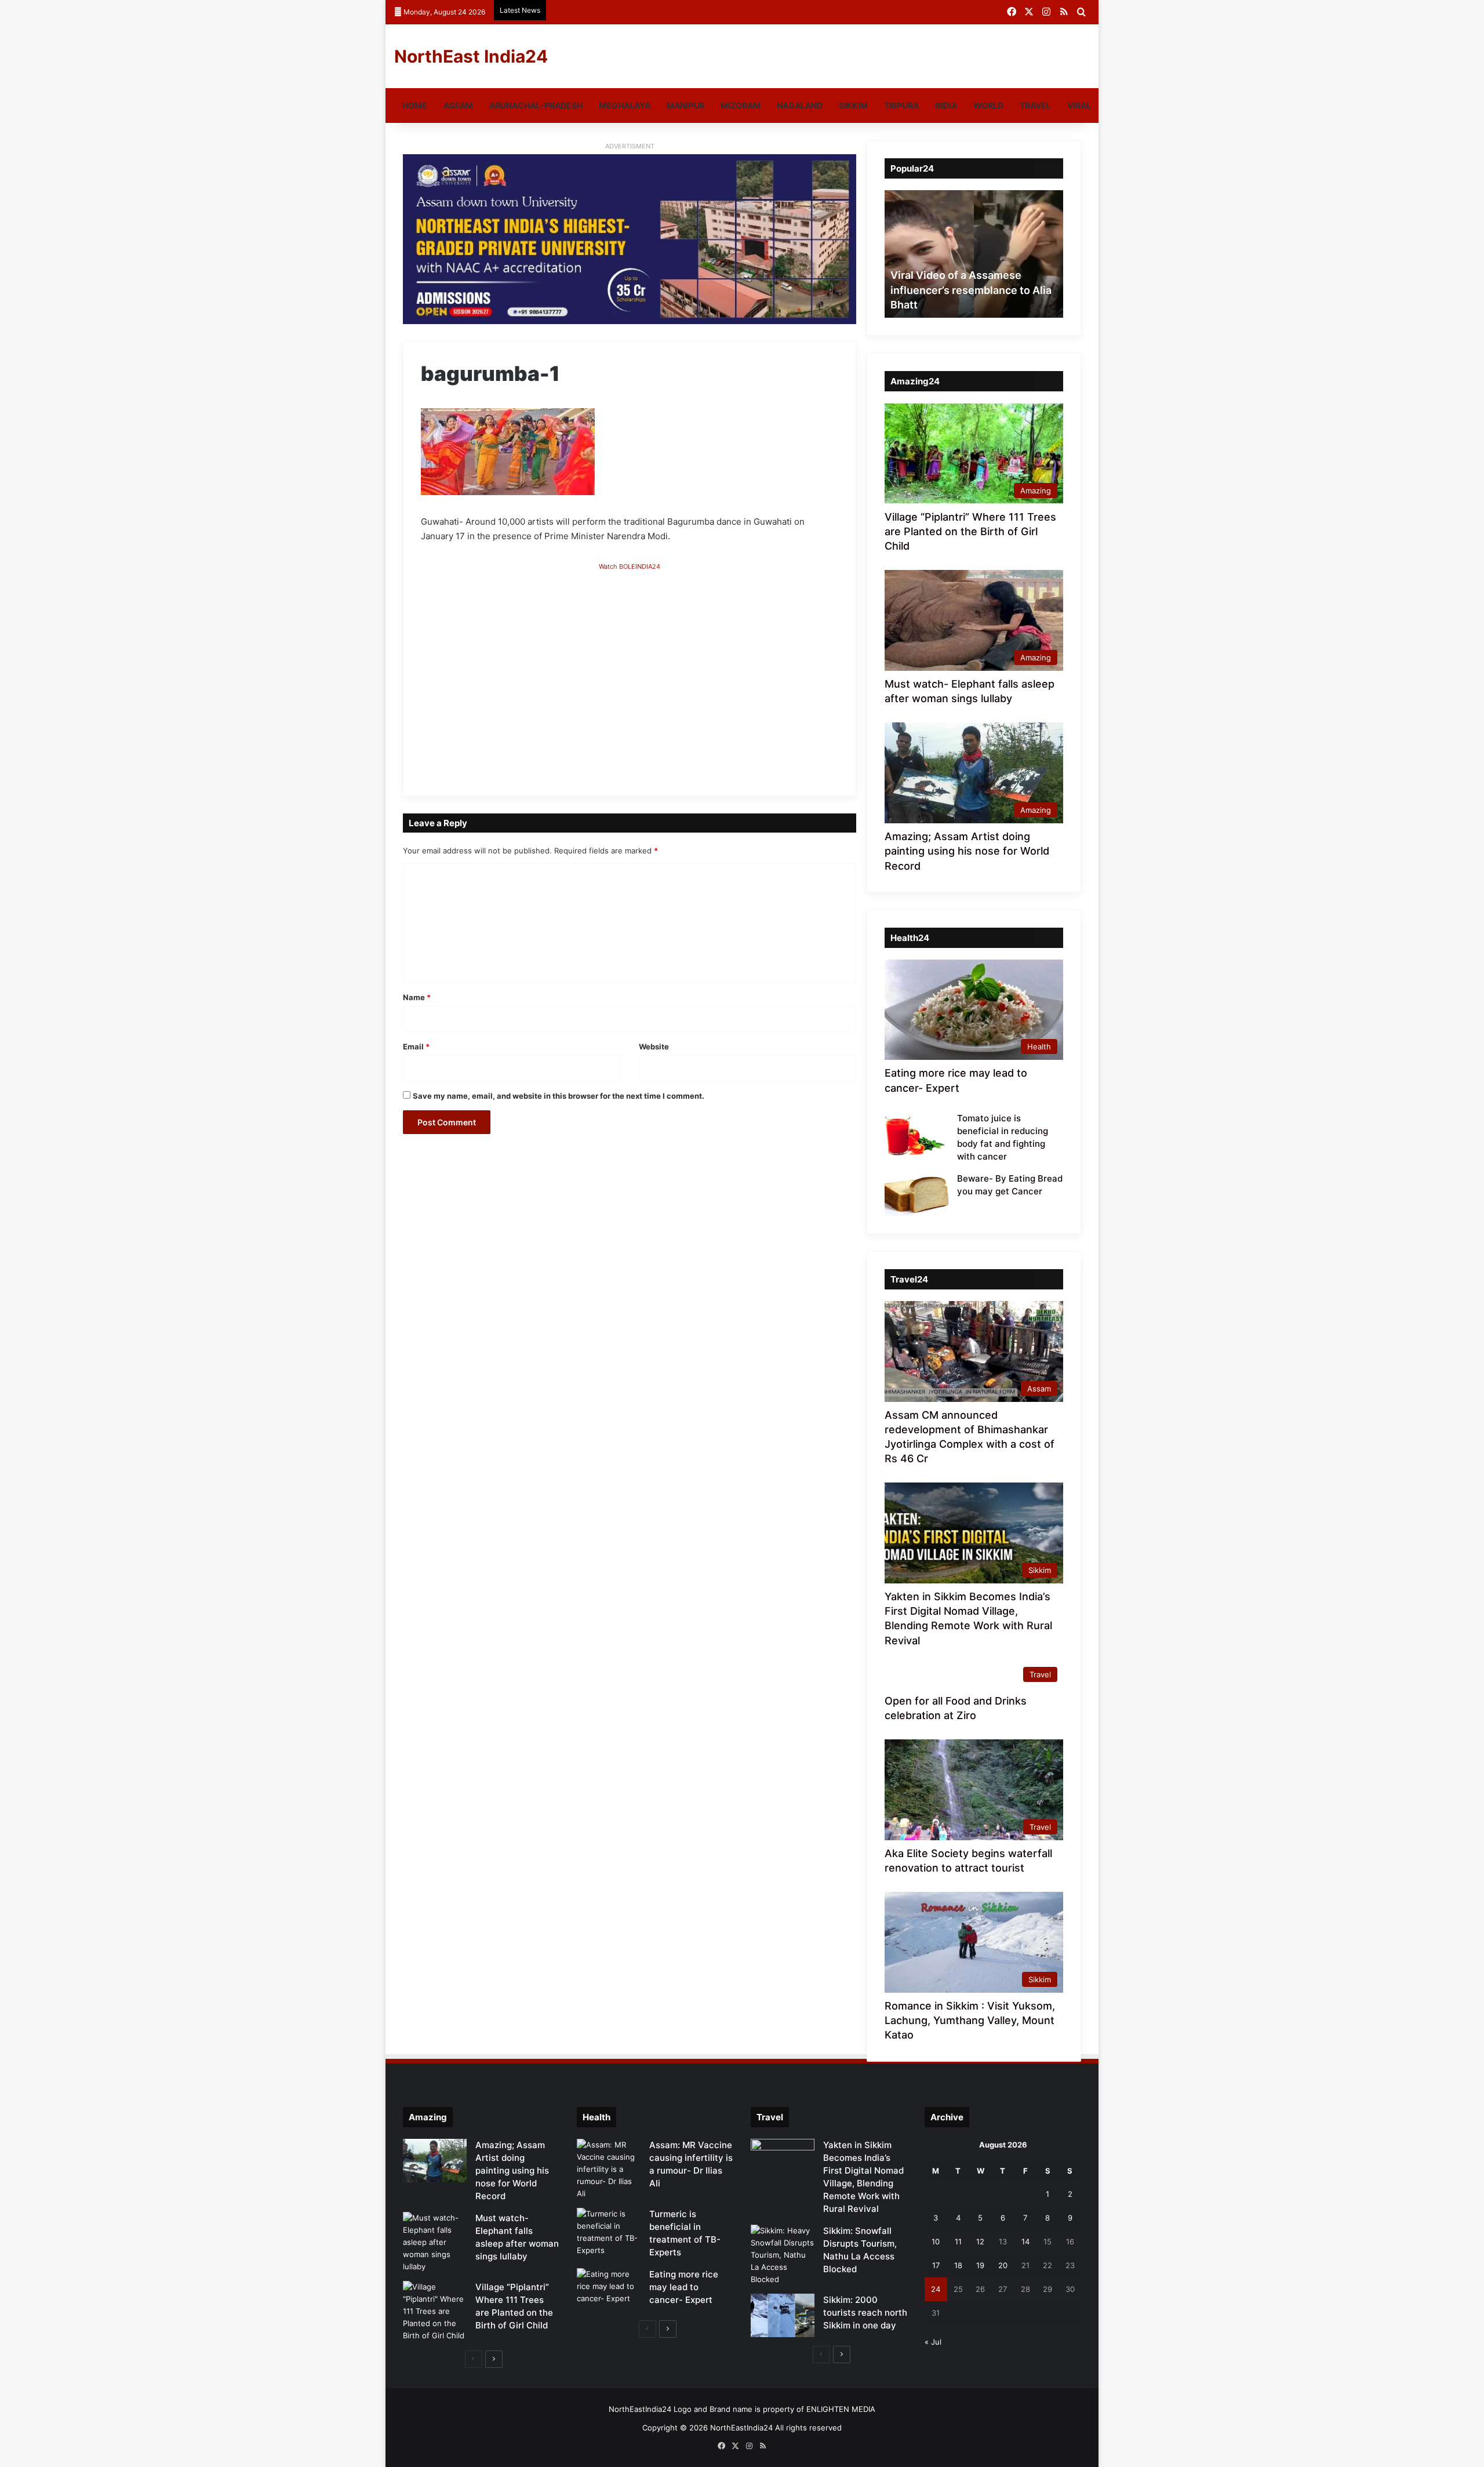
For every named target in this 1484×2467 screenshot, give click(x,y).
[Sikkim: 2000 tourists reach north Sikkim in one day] (783, 2315)
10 (936, 2241)
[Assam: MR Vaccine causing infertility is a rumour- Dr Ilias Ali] (609, 2169)
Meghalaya (625, 105)
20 (1003, 2265)
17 (936, 2265)
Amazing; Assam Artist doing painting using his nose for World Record (967, 851)
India (946, 105)
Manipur (685, 105)
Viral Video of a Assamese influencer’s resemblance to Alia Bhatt (971, 290)
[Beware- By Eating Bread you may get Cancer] (916, 1194)
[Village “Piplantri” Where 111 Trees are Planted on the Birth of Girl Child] (435, 2311)
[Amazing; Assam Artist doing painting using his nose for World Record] (435, 2161)
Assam (458, 105)
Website (654, 1047)
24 (936, 2289)
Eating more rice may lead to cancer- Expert (684, 2287)
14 (1025, 2241)
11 (958, 2241)
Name (417, 997)
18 (958, 2265)
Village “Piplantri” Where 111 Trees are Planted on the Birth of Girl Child (970, 531)
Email (416, 1047)
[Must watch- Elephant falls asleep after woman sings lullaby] (435, 2242)
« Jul (933, 2342)
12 (980, 2241)
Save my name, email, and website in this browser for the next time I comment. (559, 1096)
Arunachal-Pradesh (536, 105)
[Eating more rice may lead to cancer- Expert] (609, 2290)
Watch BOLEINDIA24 (630, 566)
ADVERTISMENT (630, 146)
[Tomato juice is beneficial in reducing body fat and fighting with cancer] (916, 1134)
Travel (1035, 105)
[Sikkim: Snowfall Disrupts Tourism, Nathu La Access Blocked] (783, 2255)
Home (415, 105)
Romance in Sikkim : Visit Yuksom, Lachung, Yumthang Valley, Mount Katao (970, 2020)
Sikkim (853, 105)
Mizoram (741, 105)
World (988, 105)
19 (980, 2265)
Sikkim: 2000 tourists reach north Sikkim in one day (865, 2312)
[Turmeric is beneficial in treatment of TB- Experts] (609, 2232)
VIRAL (1079, 105)
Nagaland (800, 105)
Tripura (901, 105)
